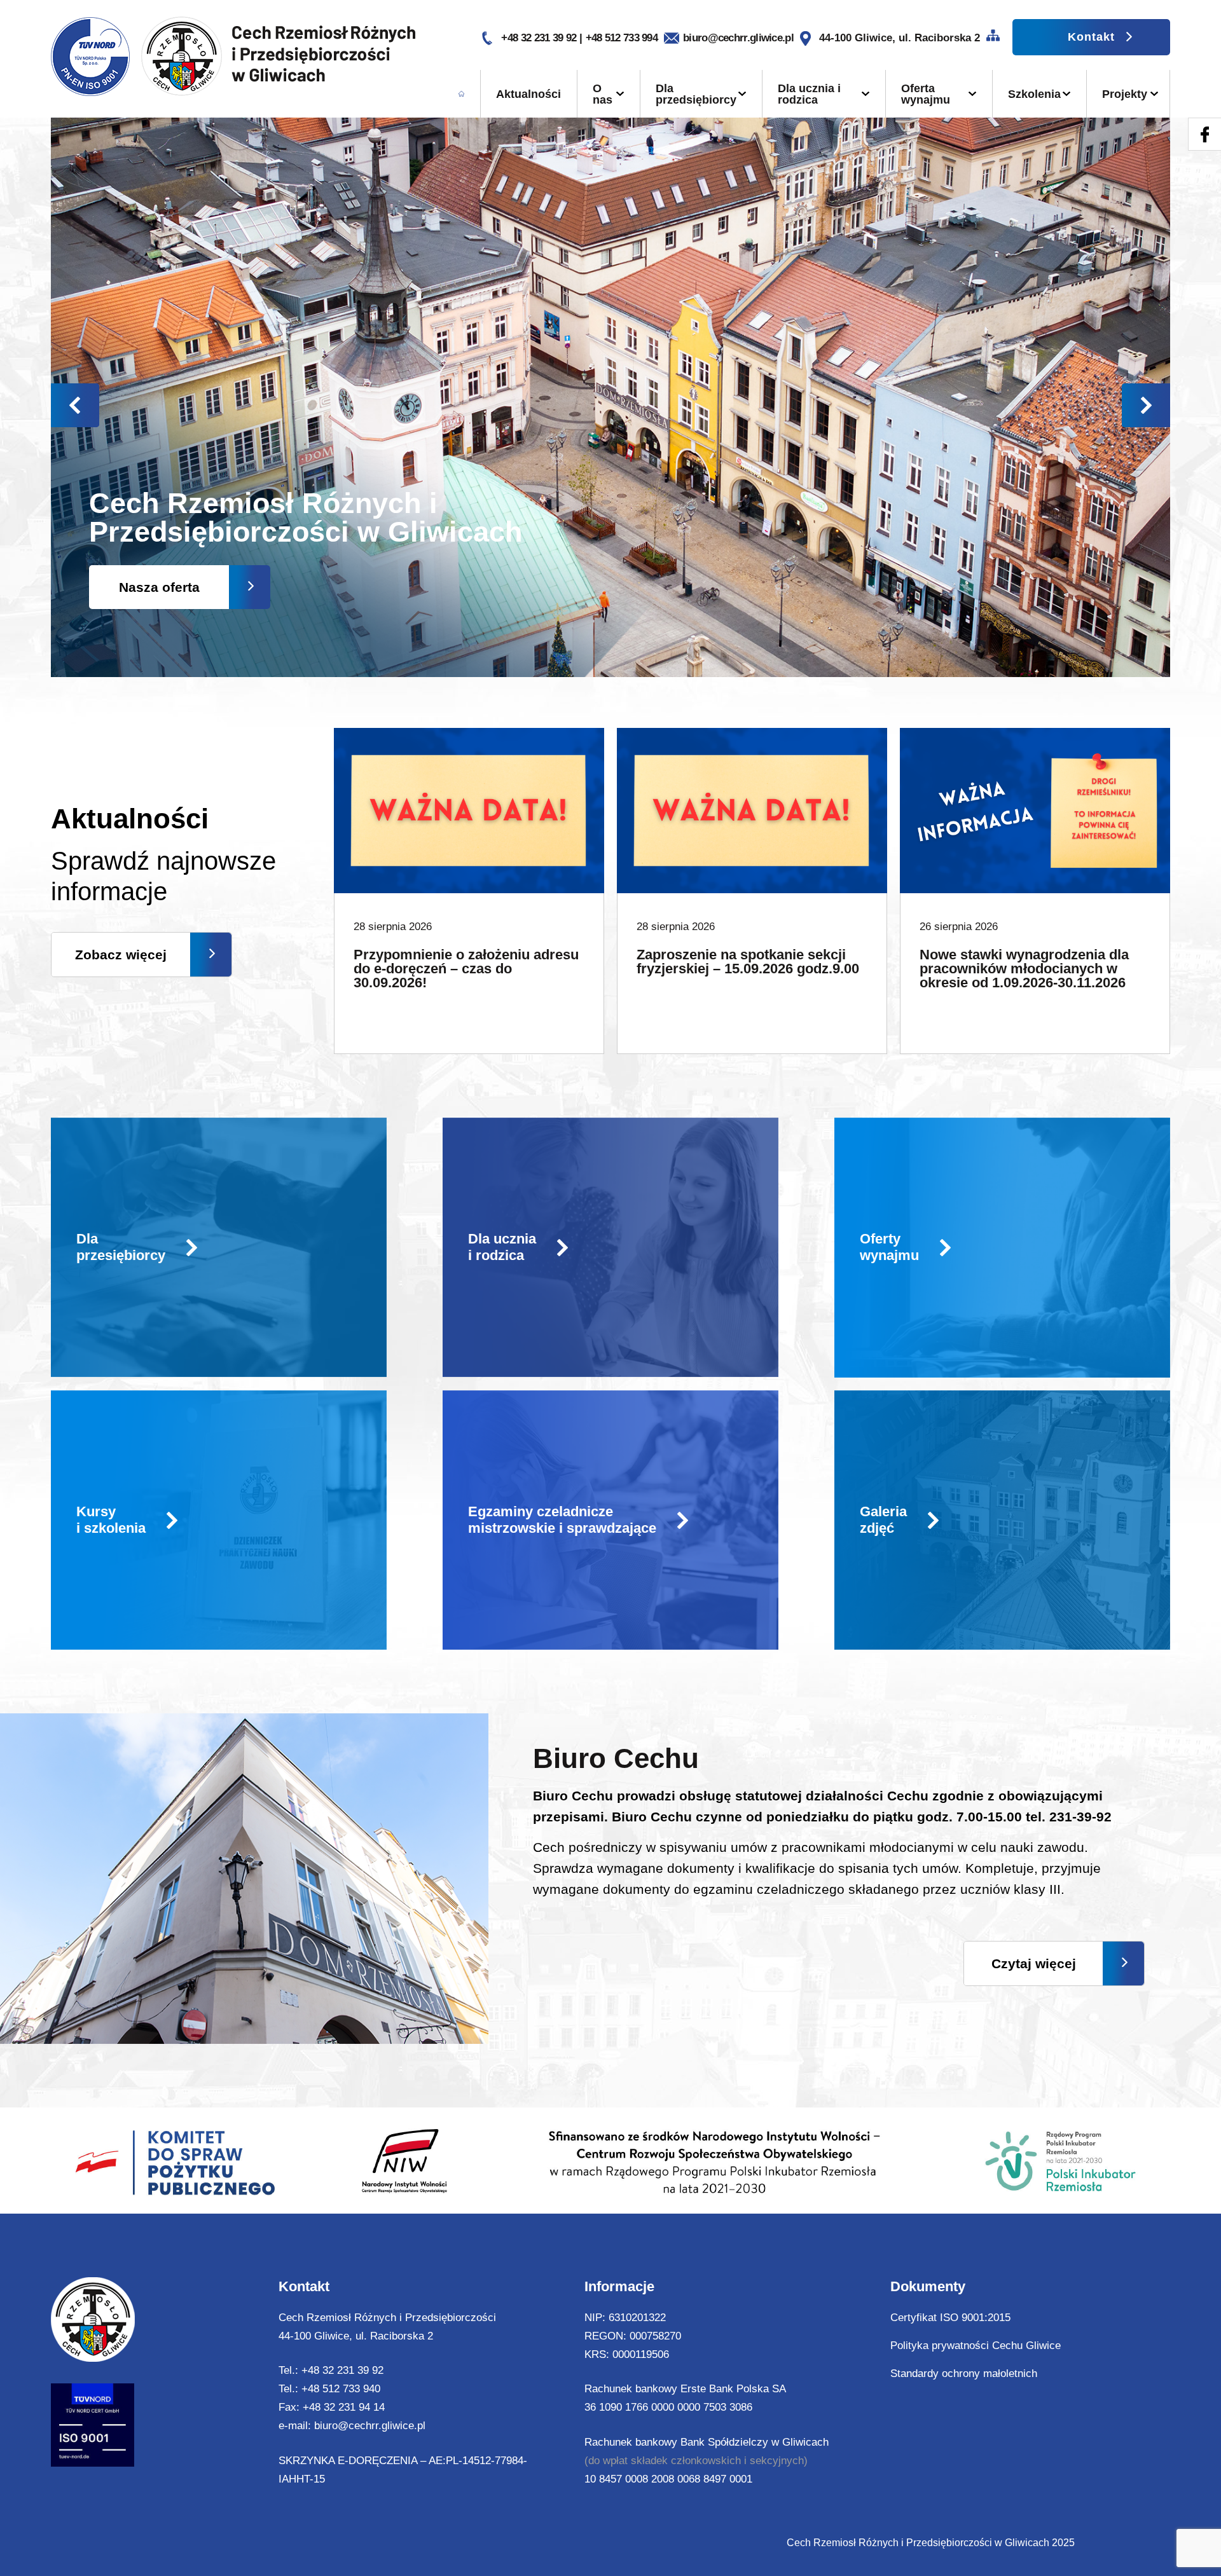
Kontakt (1091, 37)
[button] (1146, 405)
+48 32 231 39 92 (540, 38)
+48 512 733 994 (622, 38)
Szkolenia (1034, 94)
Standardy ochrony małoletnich (964, 2374)
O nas (603, 94)
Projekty (1125, 94)
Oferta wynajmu (926, 94)
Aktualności (528, 94)
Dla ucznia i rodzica (809, 94)
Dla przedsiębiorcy (696, 94)
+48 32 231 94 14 (344, 2407)
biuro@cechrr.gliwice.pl (738, 38)
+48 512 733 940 (341, 2389)
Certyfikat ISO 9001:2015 (950, 2318)
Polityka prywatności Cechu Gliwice (976, 2346)
